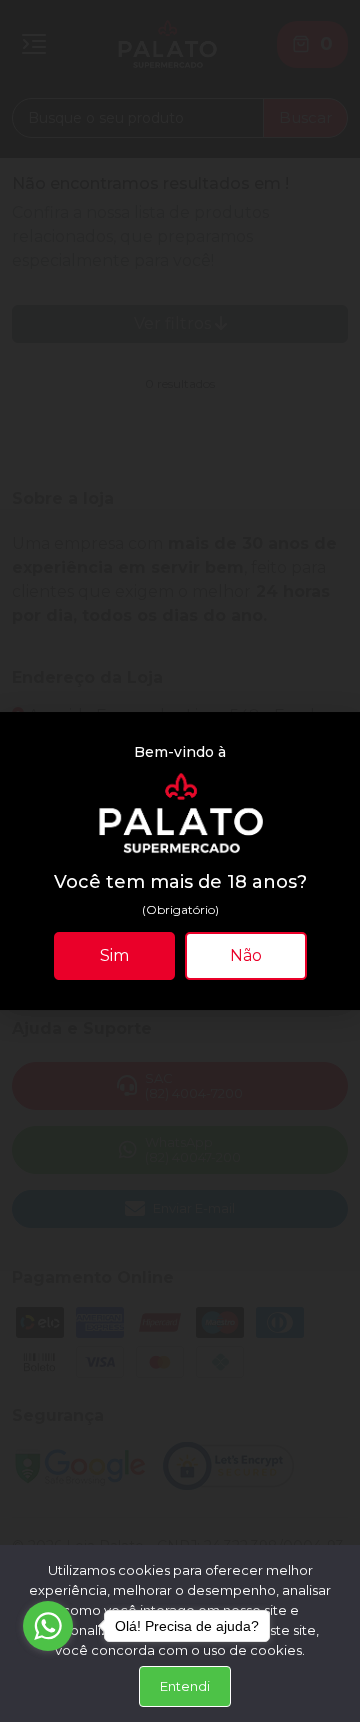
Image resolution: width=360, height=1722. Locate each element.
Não (246, 955)
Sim (114, 955)
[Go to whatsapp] (48, 1626)
